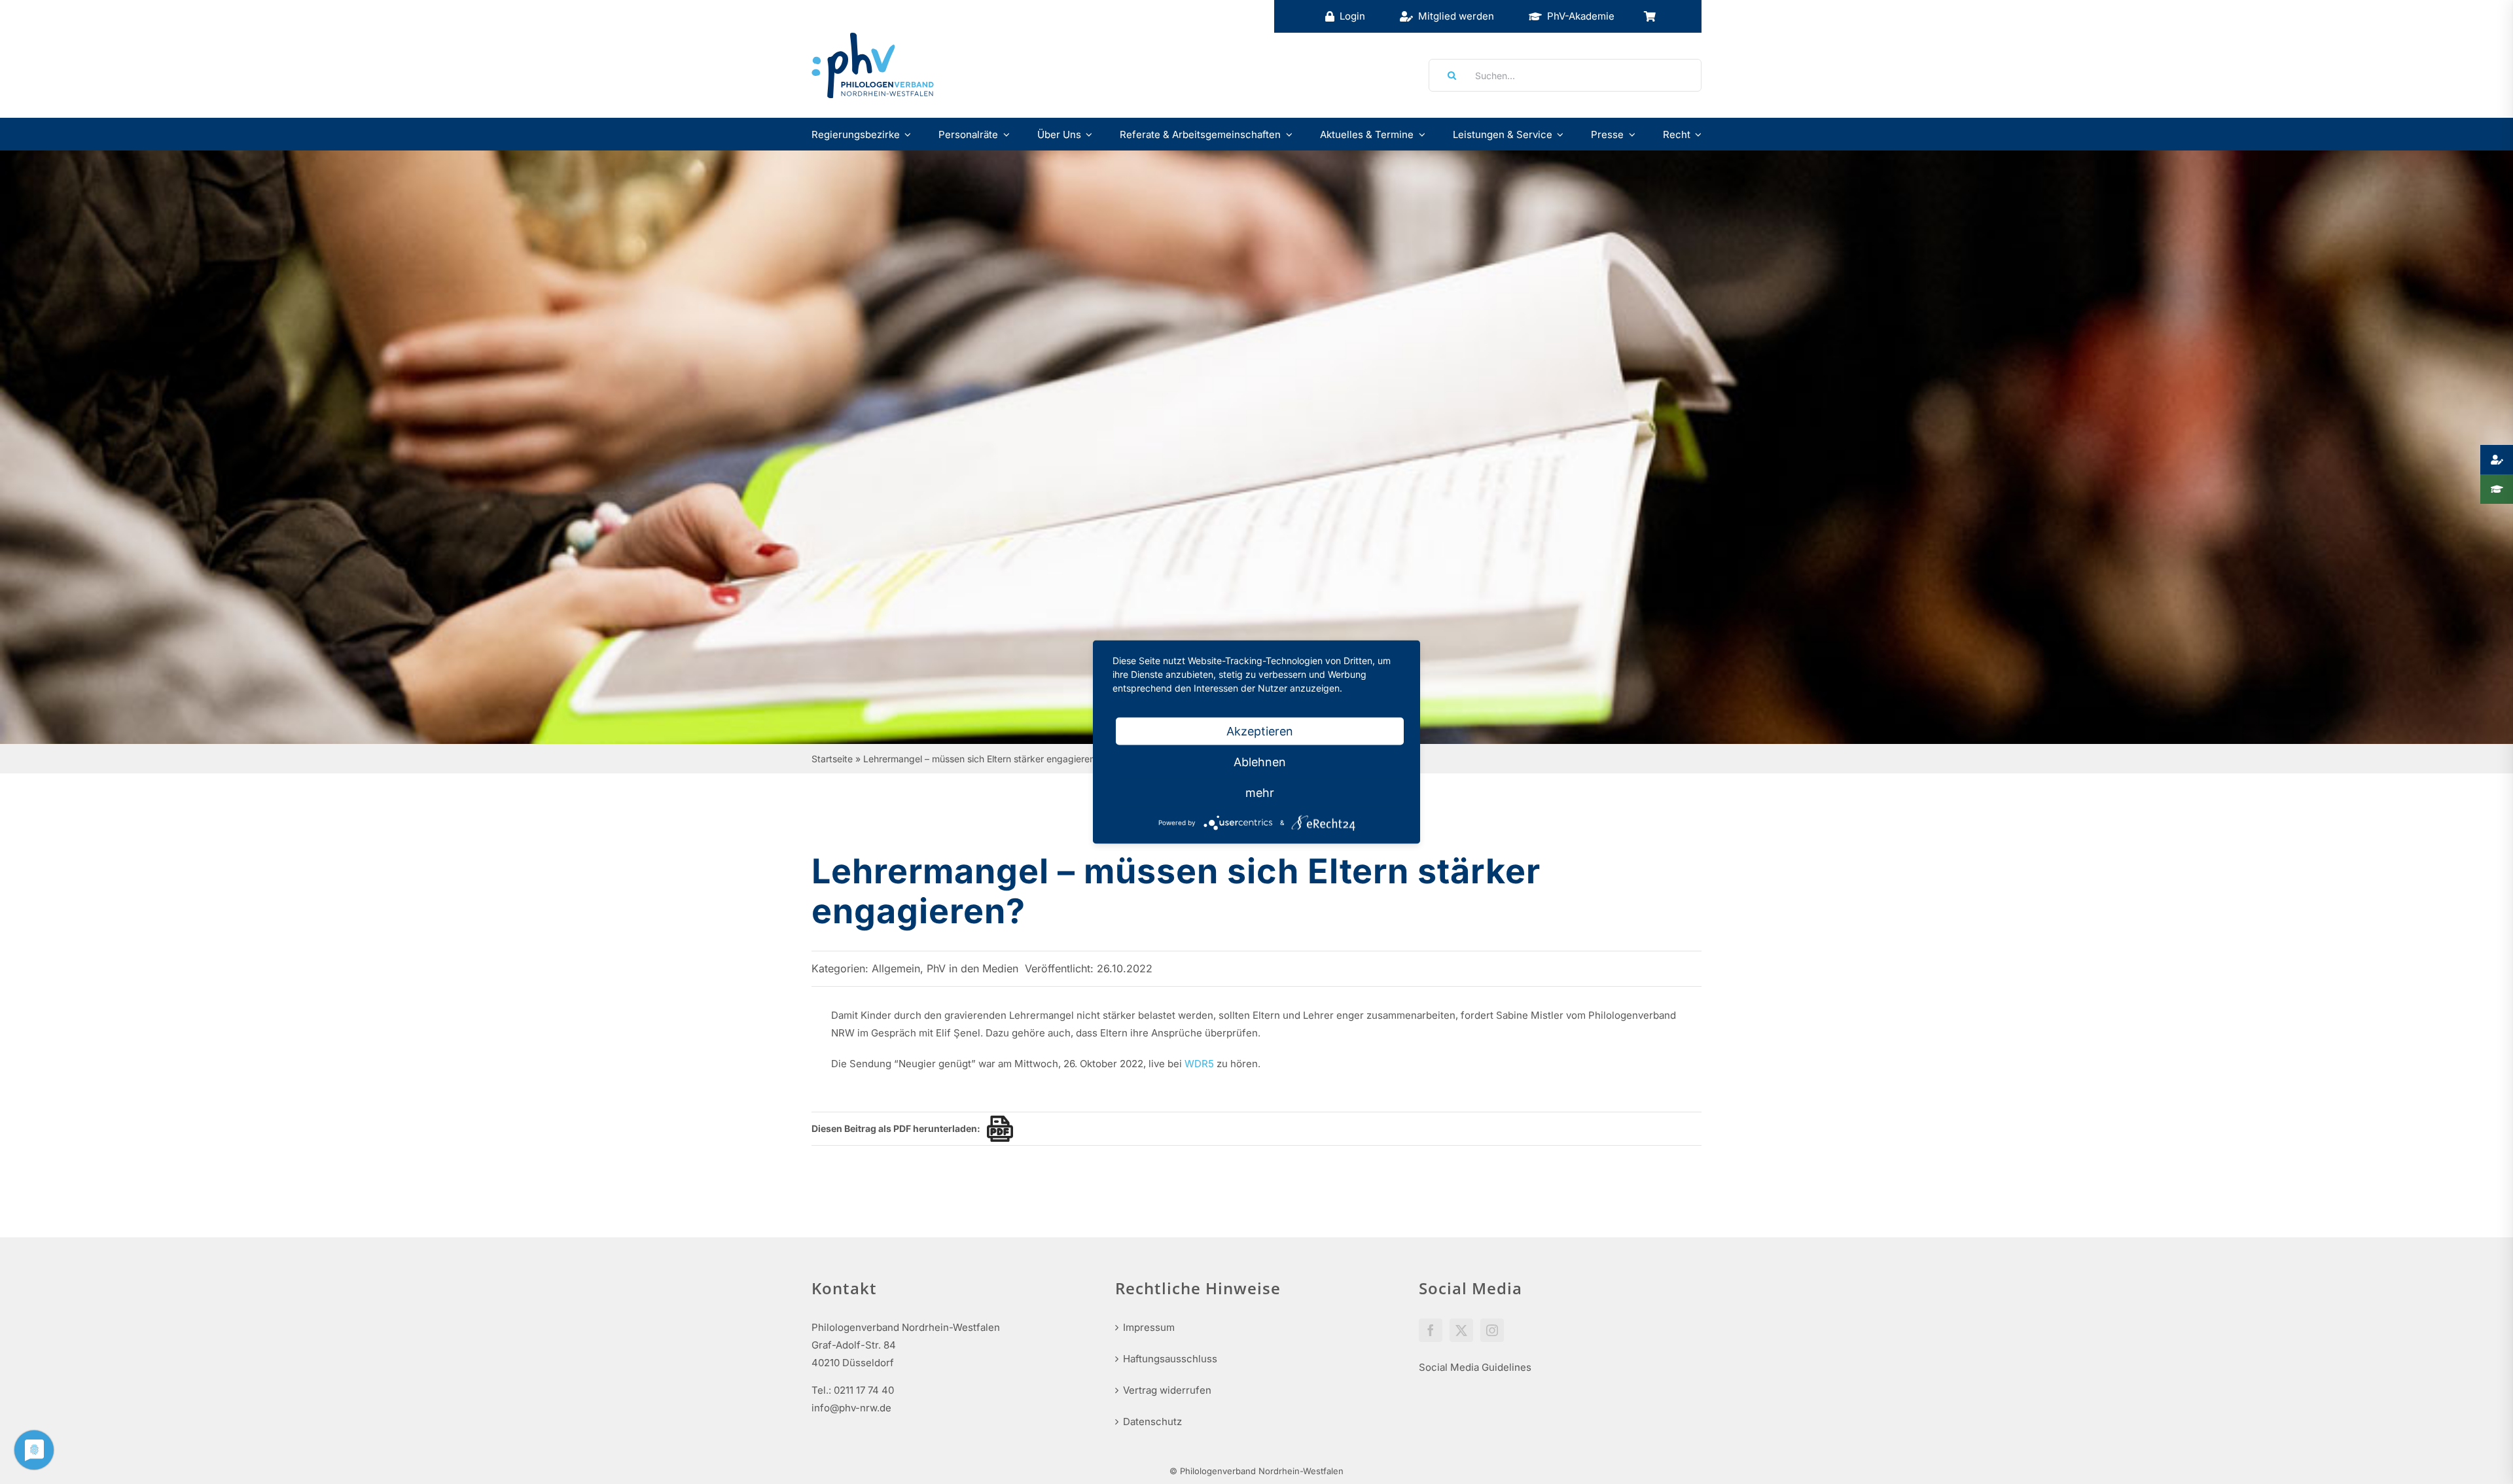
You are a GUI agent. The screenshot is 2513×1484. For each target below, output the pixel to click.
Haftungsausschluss (1170, 1359)
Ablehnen (1260, 762)
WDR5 (1199, 1064)
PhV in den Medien (972, 968)
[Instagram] (1492, 1330)
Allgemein (896, 968)
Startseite (832, 759)
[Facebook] (1431, 1330)
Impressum (1149, 1327)
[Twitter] (1461, 1330)
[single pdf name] (997, 1129)
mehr (1260, 793)
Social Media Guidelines (1475, 1367)
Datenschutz (1152, 1422)
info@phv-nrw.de (851, 1408)
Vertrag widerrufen (1167, 1390)
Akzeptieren (1260, 731)
